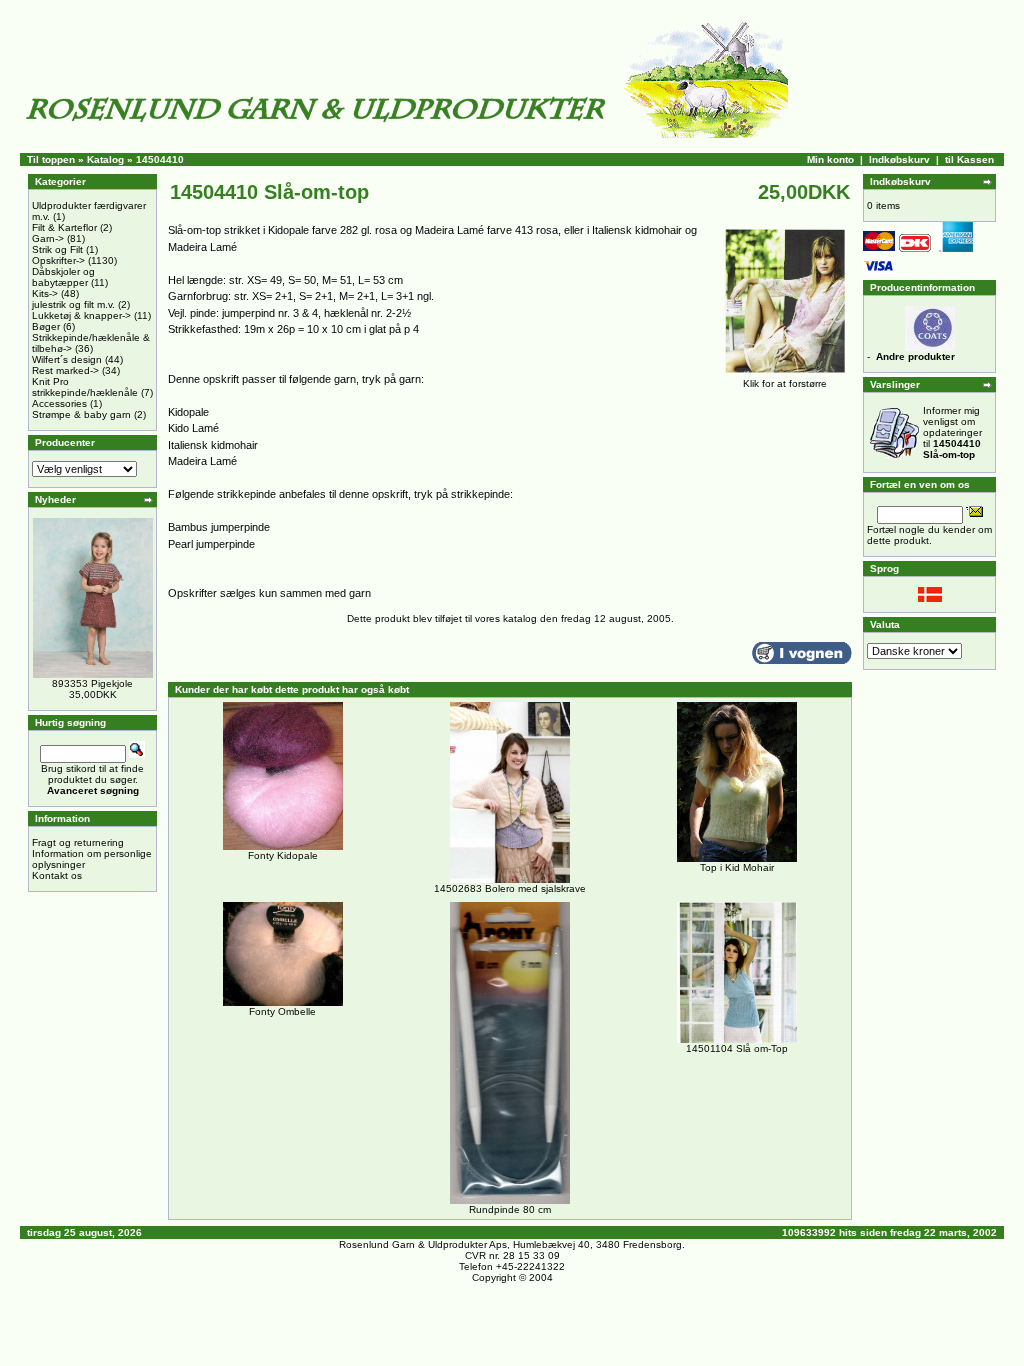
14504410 (160, 159)
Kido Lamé (193, 428)
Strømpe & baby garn (81, 414)
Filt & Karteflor (64, 227)
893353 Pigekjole (92, 683)
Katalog (105, 159)
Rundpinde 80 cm (510, 1209)
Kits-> (45, 293)
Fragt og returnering (78, 842)
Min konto (830, 159)
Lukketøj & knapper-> (81, 315)
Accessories (59, 403)
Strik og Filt (57, 249)
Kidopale (188, 412)
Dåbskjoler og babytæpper (63, 277)
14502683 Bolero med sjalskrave (510, 888)
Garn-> (48, 238)
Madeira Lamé (202, 461)
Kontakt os (57, 875)
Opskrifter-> (58, 260)
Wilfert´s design (67, 359)
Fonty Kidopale (283, 855)
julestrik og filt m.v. (73, 304)
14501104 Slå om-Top (737, 1048)
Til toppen (51, 159)
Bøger (46, 326)
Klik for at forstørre (785, 383)
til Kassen (969, 159)
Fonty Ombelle (282, 1011)
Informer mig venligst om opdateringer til (952, 432)
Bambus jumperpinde (219, 527)
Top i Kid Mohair (737, 867)
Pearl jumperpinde (211, 544)
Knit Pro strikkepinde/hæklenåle (85, 387)
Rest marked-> (65, 370)
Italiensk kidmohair (213, 445)
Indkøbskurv (899, 159)
